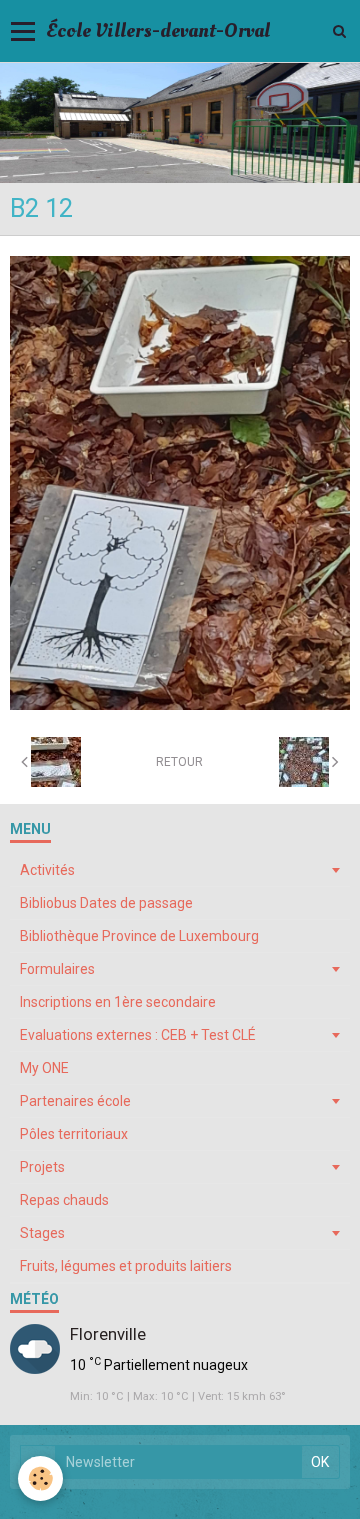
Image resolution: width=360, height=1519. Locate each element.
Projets (42, 1167)
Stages (42, 1233)
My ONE (44, 1068)
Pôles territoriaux (74, 1134)
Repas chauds (64, 1200)
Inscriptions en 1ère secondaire (118, 1002)
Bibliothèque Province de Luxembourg (139, 936)
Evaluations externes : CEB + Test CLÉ (138, 1035)
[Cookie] (40, 1478)
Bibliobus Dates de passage (106, 903)
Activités (47, 870)
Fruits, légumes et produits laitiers (126, 1266)
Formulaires (57, 969)
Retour (179, 762)
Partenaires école (75, 1101)
